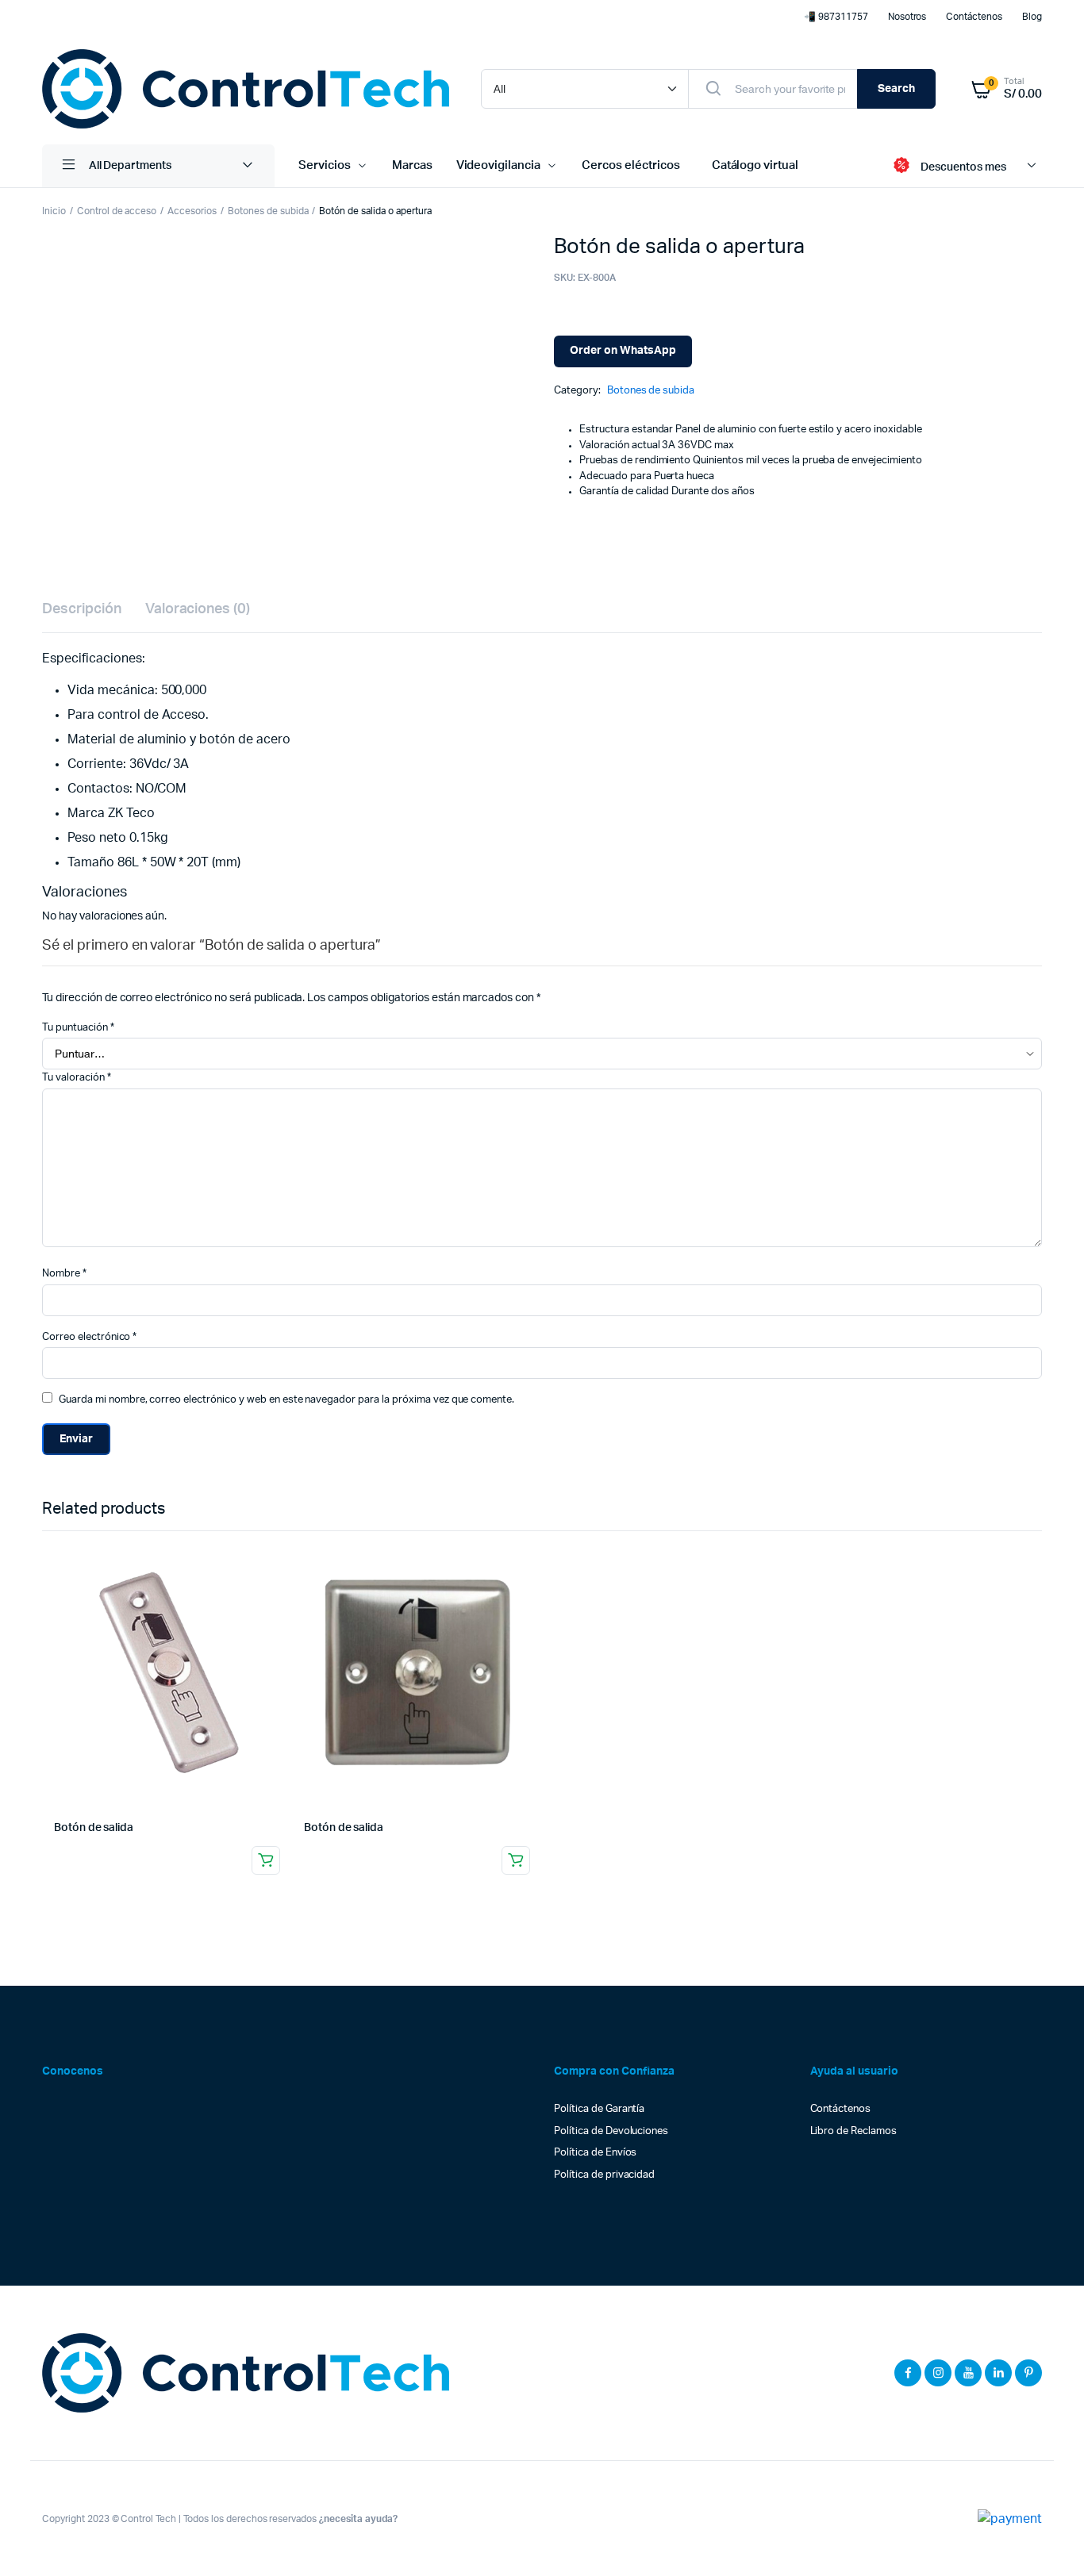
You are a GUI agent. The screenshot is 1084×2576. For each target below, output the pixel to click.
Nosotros (907, 17)
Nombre (64, 1274)
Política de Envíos (595, 2153)
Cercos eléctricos (631, 165)
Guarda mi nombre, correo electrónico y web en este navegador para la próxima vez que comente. (286, 1400)
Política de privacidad (604, 2175)
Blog (1032, 17)
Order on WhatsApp (623, 351)
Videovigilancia (499, 165)
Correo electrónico (89, 1337)
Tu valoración (77, 1078)
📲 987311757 (836, 17)
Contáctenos (974, 17)
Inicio (54, 211)
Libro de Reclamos (854, 2131)
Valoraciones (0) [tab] (198, 609)
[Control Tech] (246, 89)
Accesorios (192, 211)
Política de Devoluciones (611, 2131)
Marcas (412, 165)
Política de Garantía (599, 2109)
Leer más (266, 1860)
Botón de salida (94, 1828)
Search (896, 89)
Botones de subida (268, 211)
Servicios (325, 165)
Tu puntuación (78, 1028)
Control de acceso (117, 211)
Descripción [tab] (82, 609)
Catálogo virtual (755, 165)
